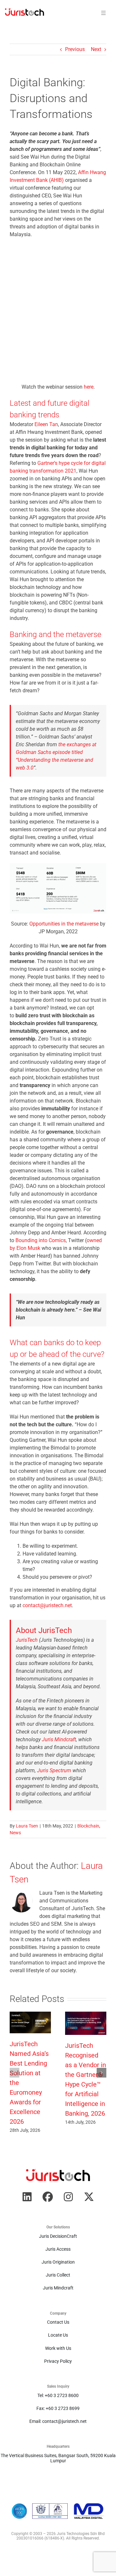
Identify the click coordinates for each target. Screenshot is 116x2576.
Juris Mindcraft (58, 2288)
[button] (15, 2073)
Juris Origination (58, 2262)
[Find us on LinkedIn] (27, 2197)
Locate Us (58, 2335)
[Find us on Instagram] (68, 2197)
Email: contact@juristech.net (58, 2421)
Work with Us (58, 2348)
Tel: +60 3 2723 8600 (58, 2395)
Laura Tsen (27, 1826)
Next (96, 49)
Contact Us (58, 2322)
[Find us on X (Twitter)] (89, 2197)
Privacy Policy (58, 2361)
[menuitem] (24, 13)
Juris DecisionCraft (58, 2236)
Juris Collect (58, 2275)
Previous (75, 49)
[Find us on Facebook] (48, 2197)
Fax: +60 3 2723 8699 (58, 2408)
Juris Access (58, 2249)
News (15, 1833)
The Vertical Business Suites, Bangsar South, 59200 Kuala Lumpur (58, 2458)
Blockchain (88, 1826)
